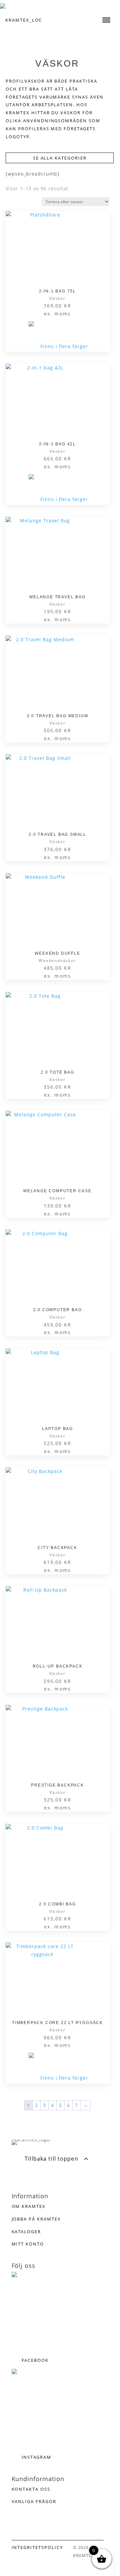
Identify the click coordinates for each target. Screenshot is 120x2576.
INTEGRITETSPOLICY (37, 2547)
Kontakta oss (31, 2489)
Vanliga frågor (34, 2501)
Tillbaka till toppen (51, 2159)
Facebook (35, 2360)
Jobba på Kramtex (36, 2219)
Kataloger (26, 2232)
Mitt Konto (28, 2244)
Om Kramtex (29, 2206)
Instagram (37, 2457)
